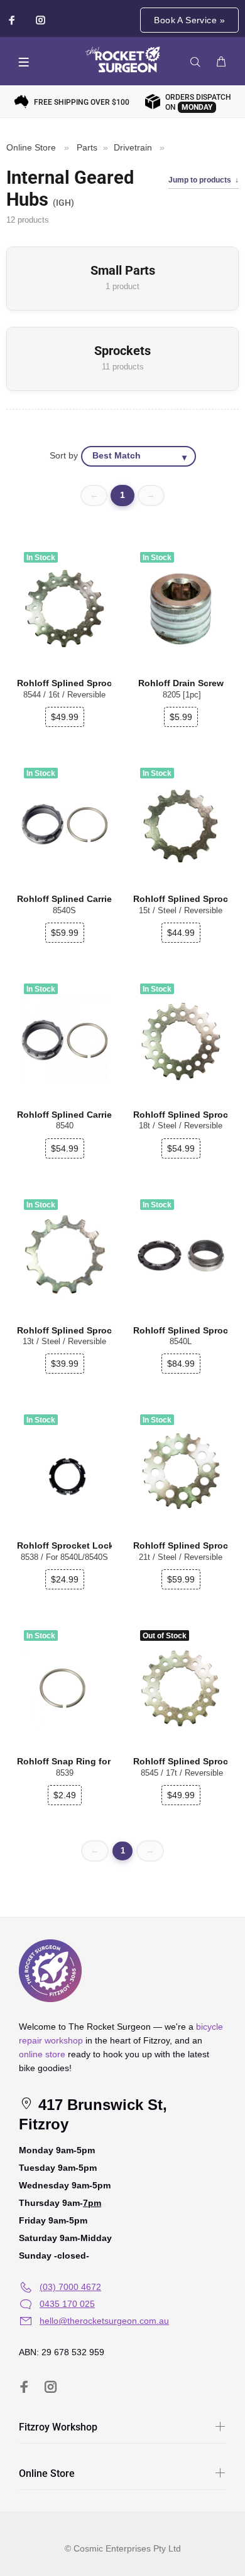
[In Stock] (64, 1471)
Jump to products (200, 180)
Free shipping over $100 (82, 102)
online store (42, 2054)
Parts (87, 147)
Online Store (31, 147)
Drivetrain (133, 147)
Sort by (64, 456)
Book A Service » (189, 20)
